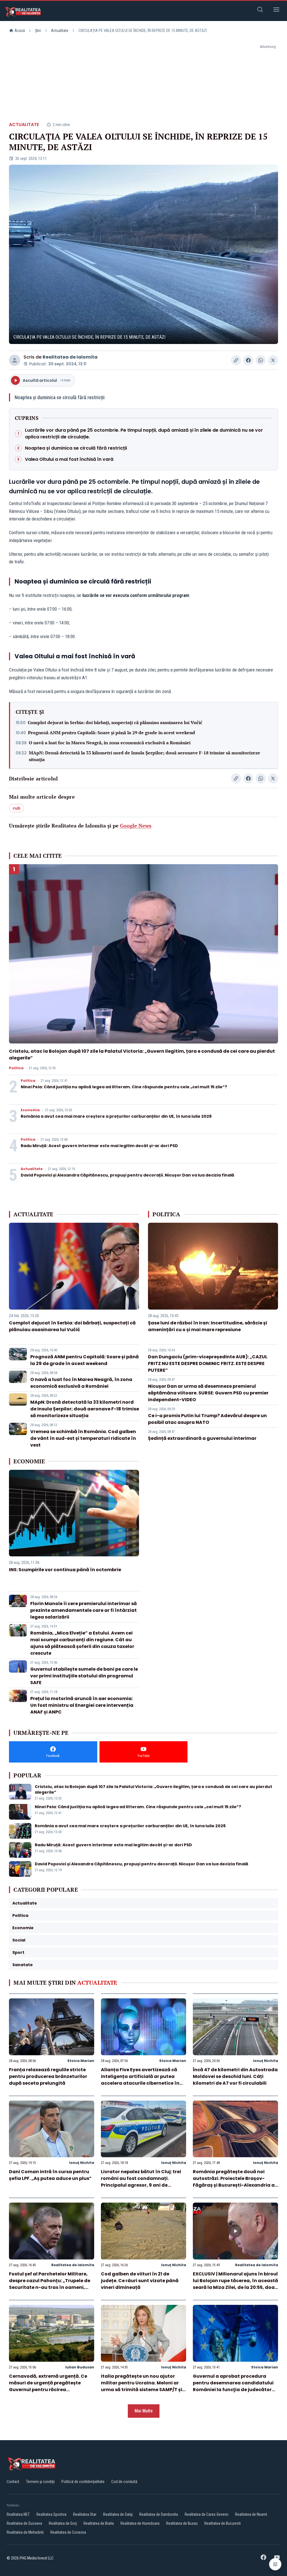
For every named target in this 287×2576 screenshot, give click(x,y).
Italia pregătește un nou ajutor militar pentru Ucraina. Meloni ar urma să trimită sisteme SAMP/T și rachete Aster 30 (142, 2386)
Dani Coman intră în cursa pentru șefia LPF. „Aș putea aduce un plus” (50, 2175)
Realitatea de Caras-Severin (207, 2514)
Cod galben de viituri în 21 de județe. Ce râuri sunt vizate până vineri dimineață (140, 2281)
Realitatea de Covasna (68, 2532)
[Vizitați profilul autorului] (15, 360)
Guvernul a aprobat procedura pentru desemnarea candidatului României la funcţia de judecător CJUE (233, 2386)
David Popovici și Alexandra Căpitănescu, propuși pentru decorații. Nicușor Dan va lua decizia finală (128, 1175)
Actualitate (60, 31)
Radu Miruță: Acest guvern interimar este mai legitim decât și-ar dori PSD (99, 1146)
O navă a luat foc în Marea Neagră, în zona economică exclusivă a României (110, 743)
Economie (30, 1110)
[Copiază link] (236, 360)
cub (17, 808)
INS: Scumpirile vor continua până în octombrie (65, 1570)
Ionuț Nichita (266, 2061)
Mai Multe (144, 2411)
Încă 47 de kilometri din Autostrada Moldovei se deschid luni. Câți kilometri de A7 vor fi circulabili (235, 2076)
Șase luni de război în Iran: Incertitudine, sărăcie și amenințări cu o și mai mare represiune (208, 1326)
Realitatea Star (85, 2514)
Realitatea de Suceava (24, 2523)
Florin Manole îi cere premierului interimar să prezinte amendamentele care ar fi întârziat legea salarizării (84, 1610)
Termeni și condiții (40, 2482)
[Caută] (260, 11)
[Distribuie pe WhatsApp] (261, 360)
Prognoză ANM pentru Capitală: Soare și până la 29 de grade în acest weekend (112, 733)
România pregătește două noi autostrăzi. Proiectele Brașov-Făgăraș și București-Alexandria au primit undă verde (235, 2182)
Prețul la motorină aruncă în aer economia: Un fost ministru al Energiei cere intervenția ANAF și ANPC (82, 1705)
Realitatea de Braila (99, 2523)
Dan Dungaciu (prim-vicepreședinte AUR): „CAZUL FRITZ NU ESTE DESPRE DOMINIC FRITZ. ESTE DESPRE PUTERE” (208, 1363)
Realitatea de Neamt (251, 2514)
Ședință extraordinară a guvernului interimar (202, 1438)
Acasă (20, 31)
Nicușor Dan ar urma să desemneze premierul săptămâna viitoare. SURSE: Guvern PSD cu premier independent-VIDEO (208, 1393)
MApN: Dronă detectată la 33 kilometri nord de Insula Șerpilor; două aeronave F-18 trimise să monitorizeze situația (144, 756)
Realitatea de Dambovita (159, 2514)
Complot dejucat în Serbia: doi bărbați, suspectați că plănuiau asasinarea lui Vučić (115, 722)
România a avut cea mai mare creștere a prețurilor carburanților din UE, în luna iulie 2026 (116, 1116)
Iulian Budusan (80, 2367)
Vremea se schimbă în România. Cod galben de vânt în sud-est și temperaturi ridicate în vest (83, 1438)
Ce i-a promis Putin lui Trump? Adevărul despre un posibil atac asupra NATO (207, 1419)
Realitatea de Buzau (182, 2523)
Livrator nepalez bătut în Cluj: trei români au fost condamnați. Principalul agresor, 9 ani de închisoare (141, 2182)
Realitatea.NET (18, 2514)
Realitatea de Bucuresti (223, 2523)
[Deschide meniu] (276, 11)
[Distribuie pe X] (273, 360)
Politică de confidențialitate (83, 2482)
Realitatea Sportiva (51, 2514)
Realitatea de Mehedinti (25, 2532)
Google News (136, 826)
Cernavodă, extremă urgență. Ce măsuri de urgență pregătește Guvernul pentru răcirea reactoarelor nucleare (48, 2386)
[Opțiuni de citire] (275, 2564)
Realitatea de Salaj (118, 2514)
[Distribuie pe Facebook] (248, 360)
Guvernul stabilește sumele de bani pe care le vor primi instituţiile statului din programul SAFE (84, 1676)
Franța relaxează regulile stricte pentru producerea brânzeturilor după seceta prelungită (48, 2076)
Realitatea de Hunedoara (140, 2523)
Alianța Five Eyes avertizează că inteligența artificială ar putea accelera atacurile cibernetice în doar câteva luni (140, 2080)
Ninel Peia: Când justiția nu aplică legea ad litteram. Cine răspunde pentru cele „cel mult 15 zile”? (124, 1087)
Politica (16, 1068)
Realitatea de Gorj (63, 2523)
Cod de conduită (124, 2482)
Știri (38, 31)
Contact (13, 2482)
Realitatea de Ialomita (70, 357)
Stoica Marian (81, 2061)
